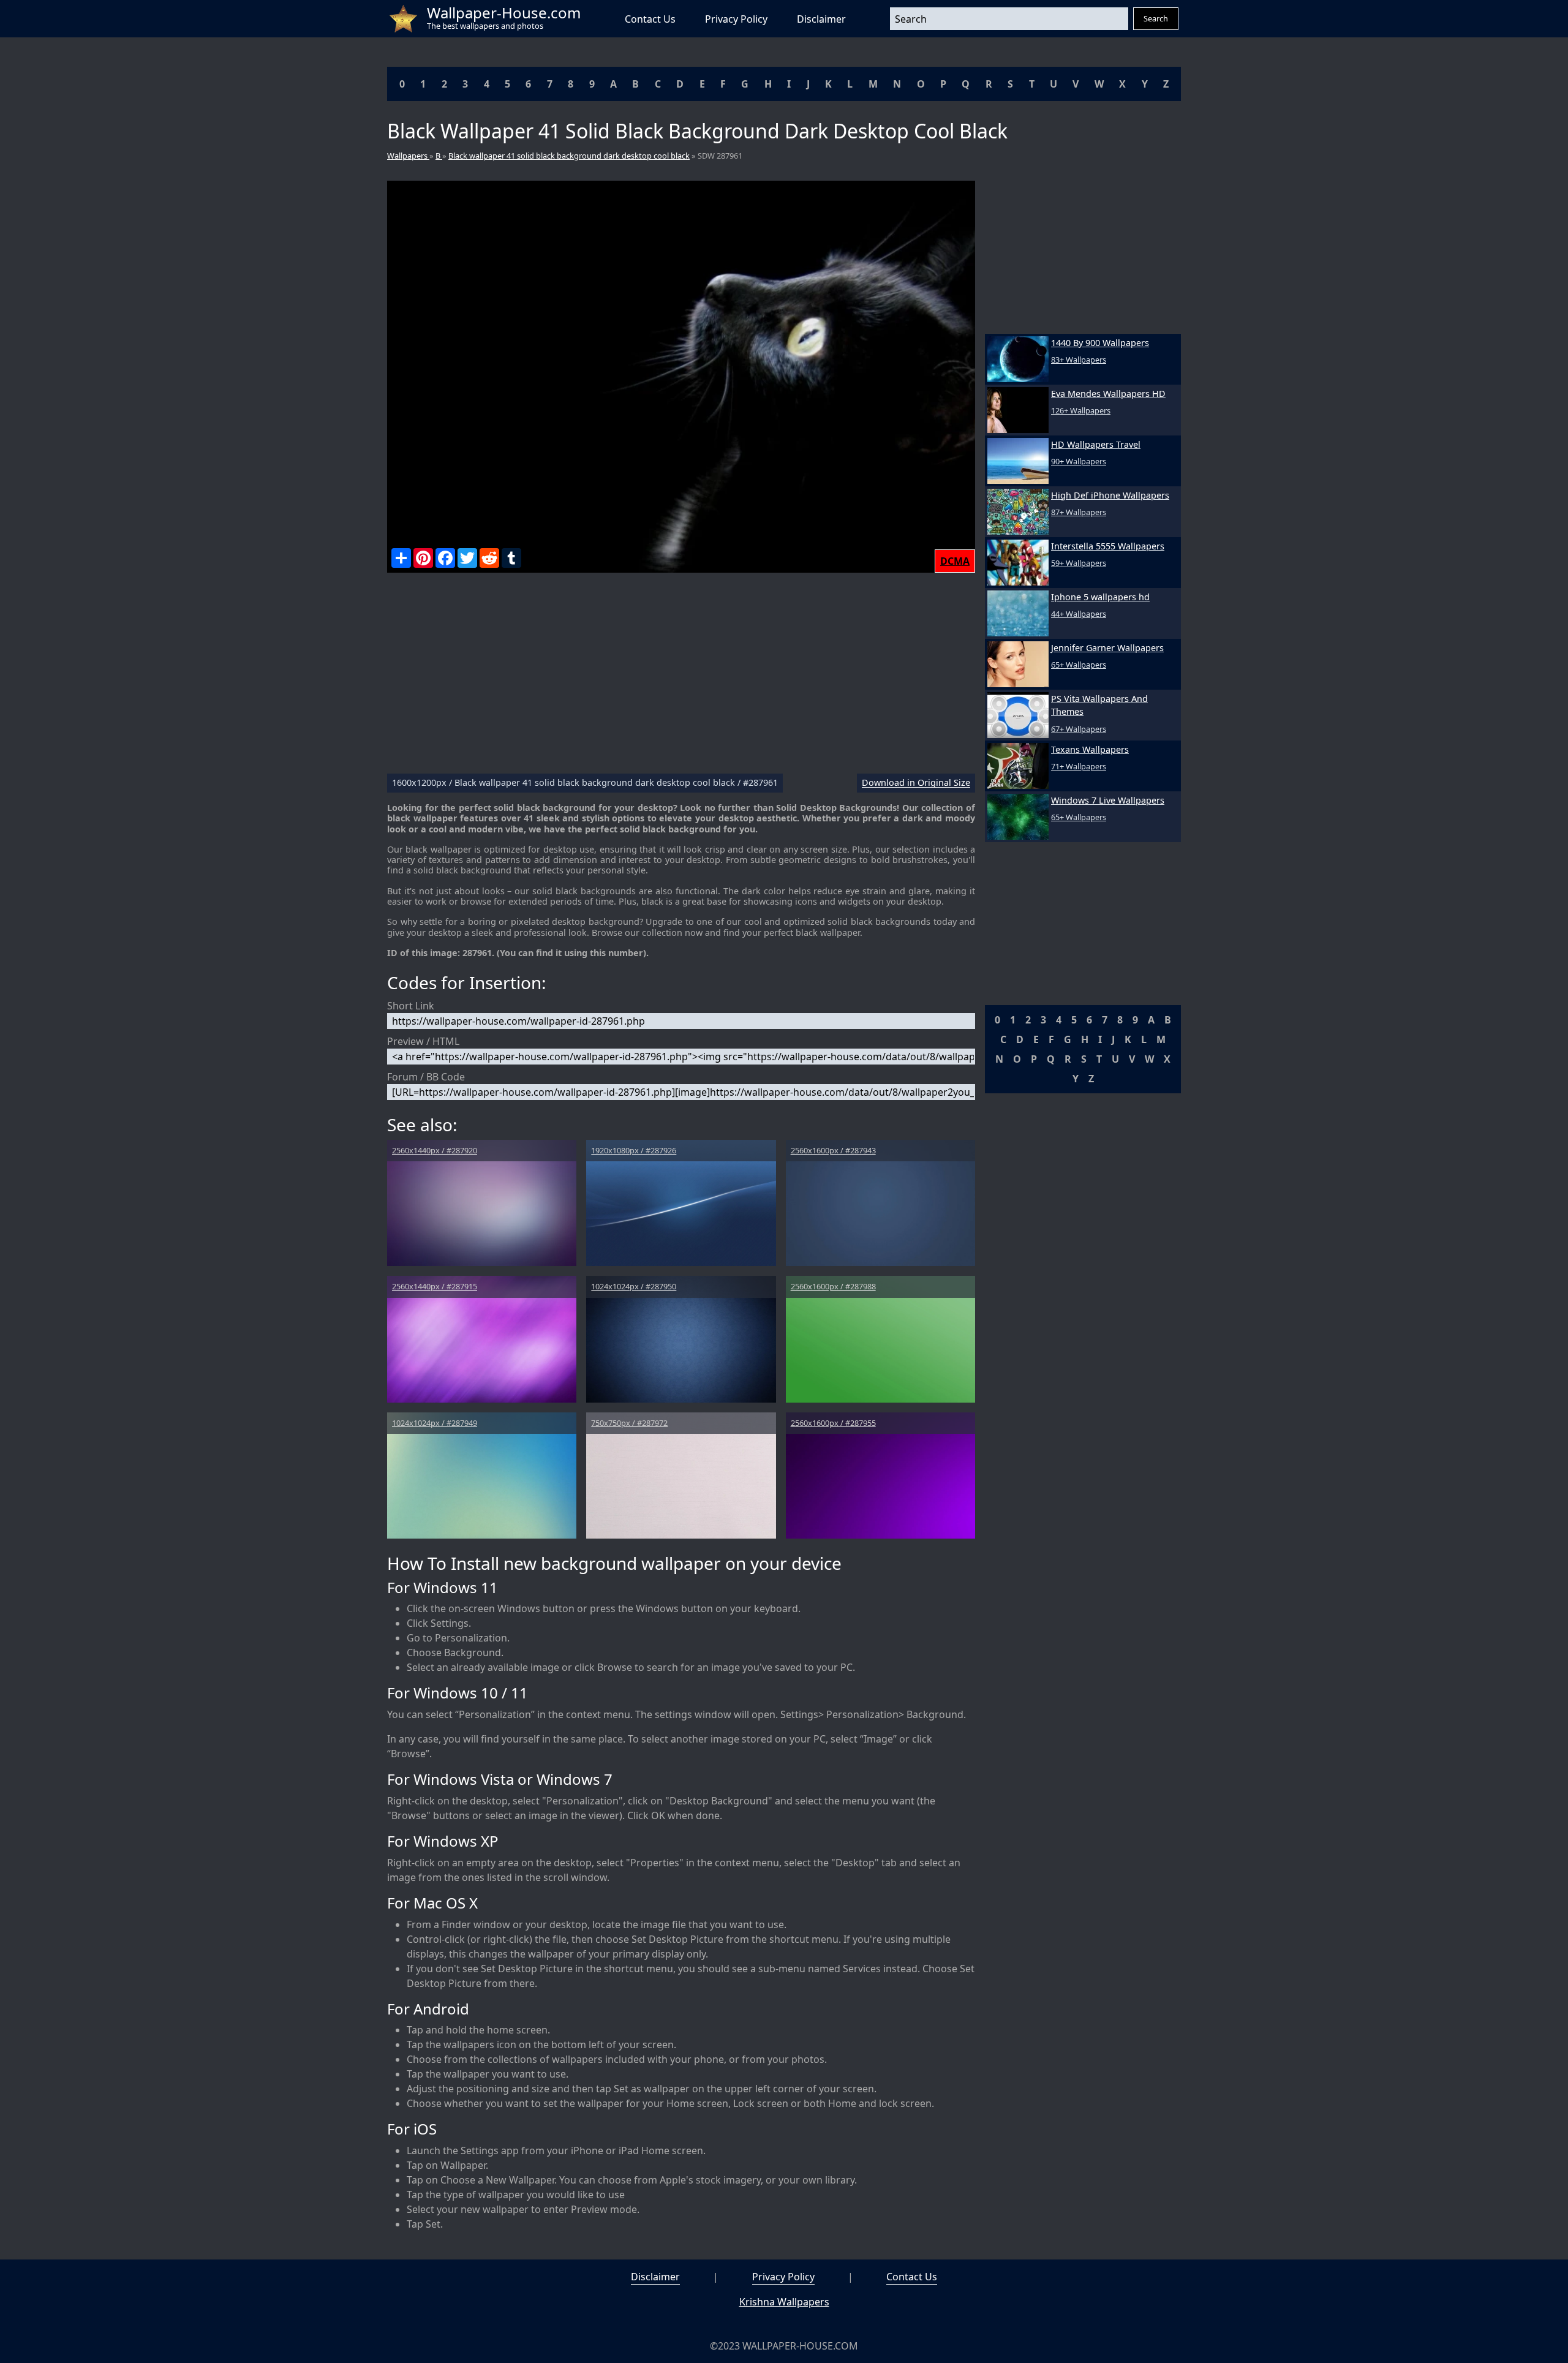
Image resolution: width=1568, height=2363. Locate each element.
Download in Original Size (916, 783)
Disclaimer (821, 19)
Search (1156, 18)
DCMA (955, 561)
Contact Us (650, 19)
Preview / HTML (423, 1041)
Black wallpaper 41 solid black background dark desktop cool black (569, 156)
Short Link (411, 1006)
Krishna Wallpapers (784, 2302)
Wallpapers (408, 156)
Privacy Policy (736, 19)
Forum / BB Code (426, 1077)
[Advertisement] (681, 678)
